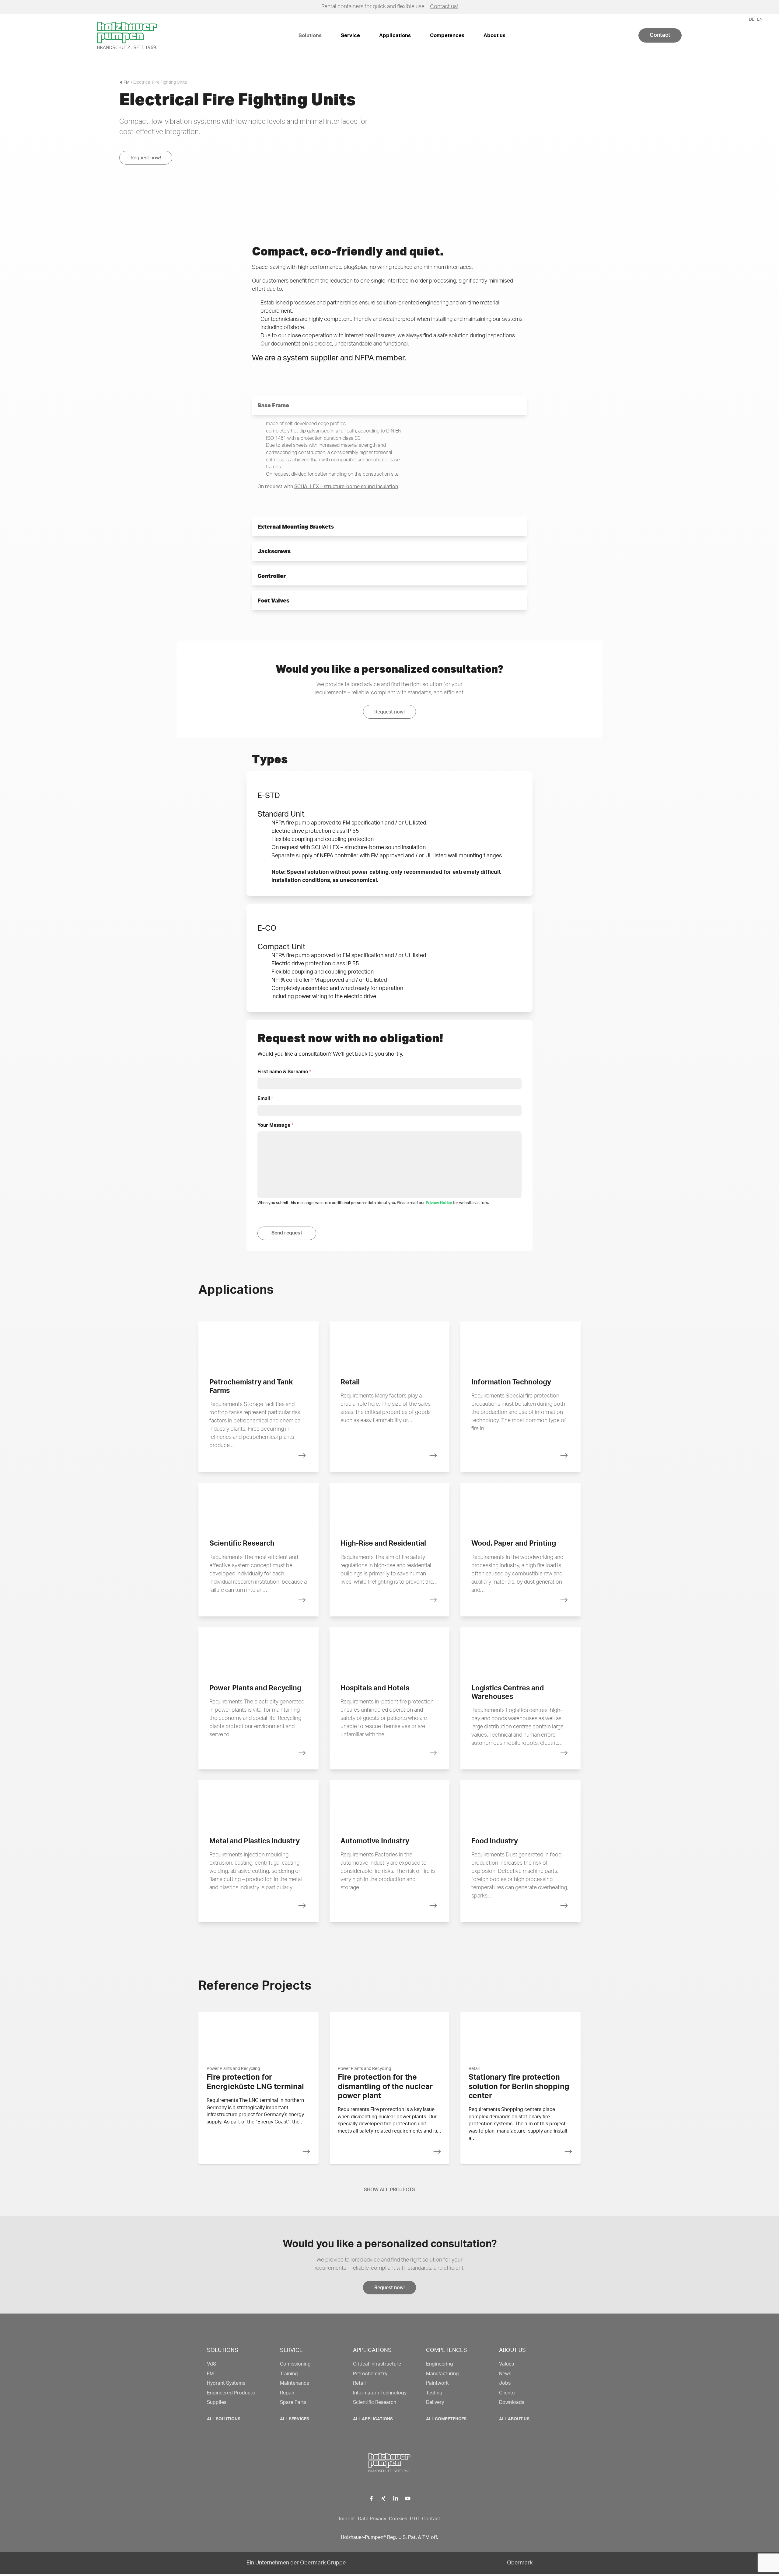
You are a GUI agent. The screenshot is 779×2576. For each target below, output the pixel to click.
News (505, 2374)
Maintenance (295, 2383)
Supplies (217, 2402)
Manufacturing (442, 2374)
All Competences (446, 2419)
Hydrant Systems (226, 2383)
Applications (395, 35)
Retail (359, 2383)
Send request (287, 1233)
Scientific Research (375, 2402)
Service (350, 35)
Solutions (310, 35)
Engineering (440, 2364)
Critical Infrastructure (377, 2364)
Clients (507, 2393)
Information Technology (380, 2393)
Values (507, 2364)
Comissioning (295, 2364)
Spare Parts (293, 2402)
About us (494, 35)
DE (752, 19)
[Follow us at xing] (384, 2498)
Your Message (275, 1125)
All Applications (373, 2419)
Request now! (146, 158)
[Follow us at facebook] (371, 2498)
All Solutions (224, 2419)
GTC (415, 2519)
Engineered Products (231, 2393)
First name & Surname (284, 1072)
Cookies (398, 2519)
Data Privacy (372, 2519)
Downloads (512, 2402)
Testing (434, 2393)
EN (760, 19)
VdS (211, 2364)
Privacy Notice (439, 1203)
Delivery (435, 2402)
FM (127, 82)
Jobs (505, 2383)
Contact (660, 35)
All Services (295, 2419)
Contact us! (444, 7)
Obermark (520, 2563)
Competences (447, 35)
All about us (514, 2419)
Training (289, 2374)
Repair (287, 2393)
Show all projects (389, 2190)
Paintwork (437, 2383)
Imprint (347, 2519)
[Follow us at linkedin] (396, 2498)
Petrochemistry (370, 2374)
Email (265, 1099)
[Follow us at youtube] (408, 2498)
